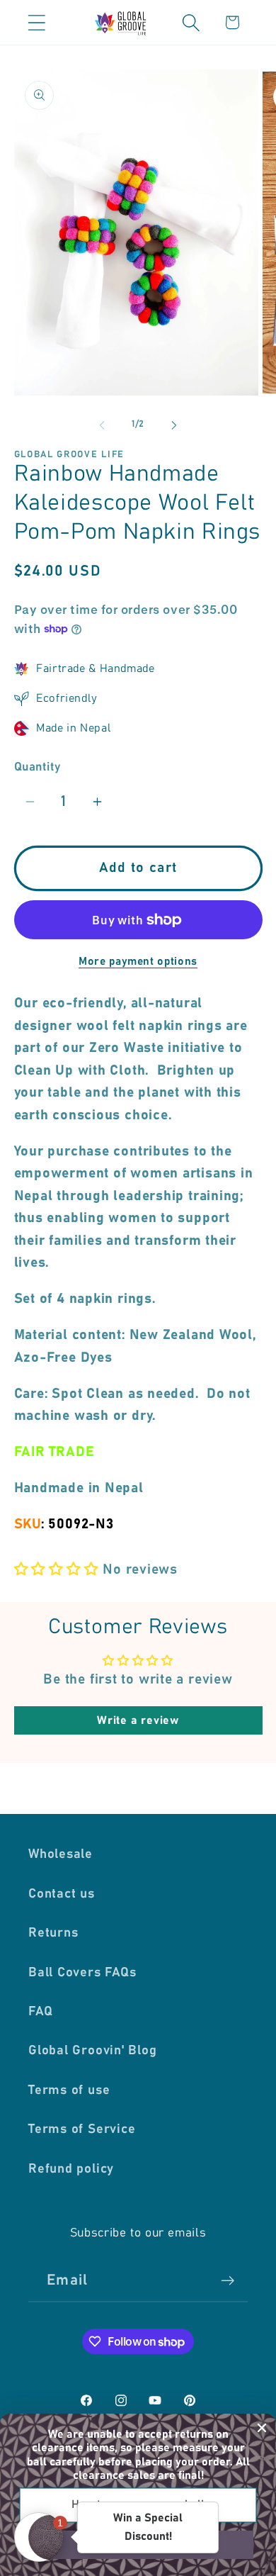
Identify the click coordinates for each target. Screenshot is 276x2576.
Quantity (38, 767)
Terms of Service (82, 2129)
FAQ (40, 2012)
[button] (36, 22)
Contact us (62, 1894)
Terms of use (69, 2090)
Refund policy (71, 2169)
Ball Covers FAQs (82, 1973)
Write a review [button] (138, 1720)
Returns (53, 1933)
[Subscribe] (228, 2281)
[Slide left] (102, 425)
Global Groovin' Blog (93, 2051)
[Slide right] (174, 425)
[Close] (262, 2428)
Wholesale (61, 1854)
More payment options (138, 962)
